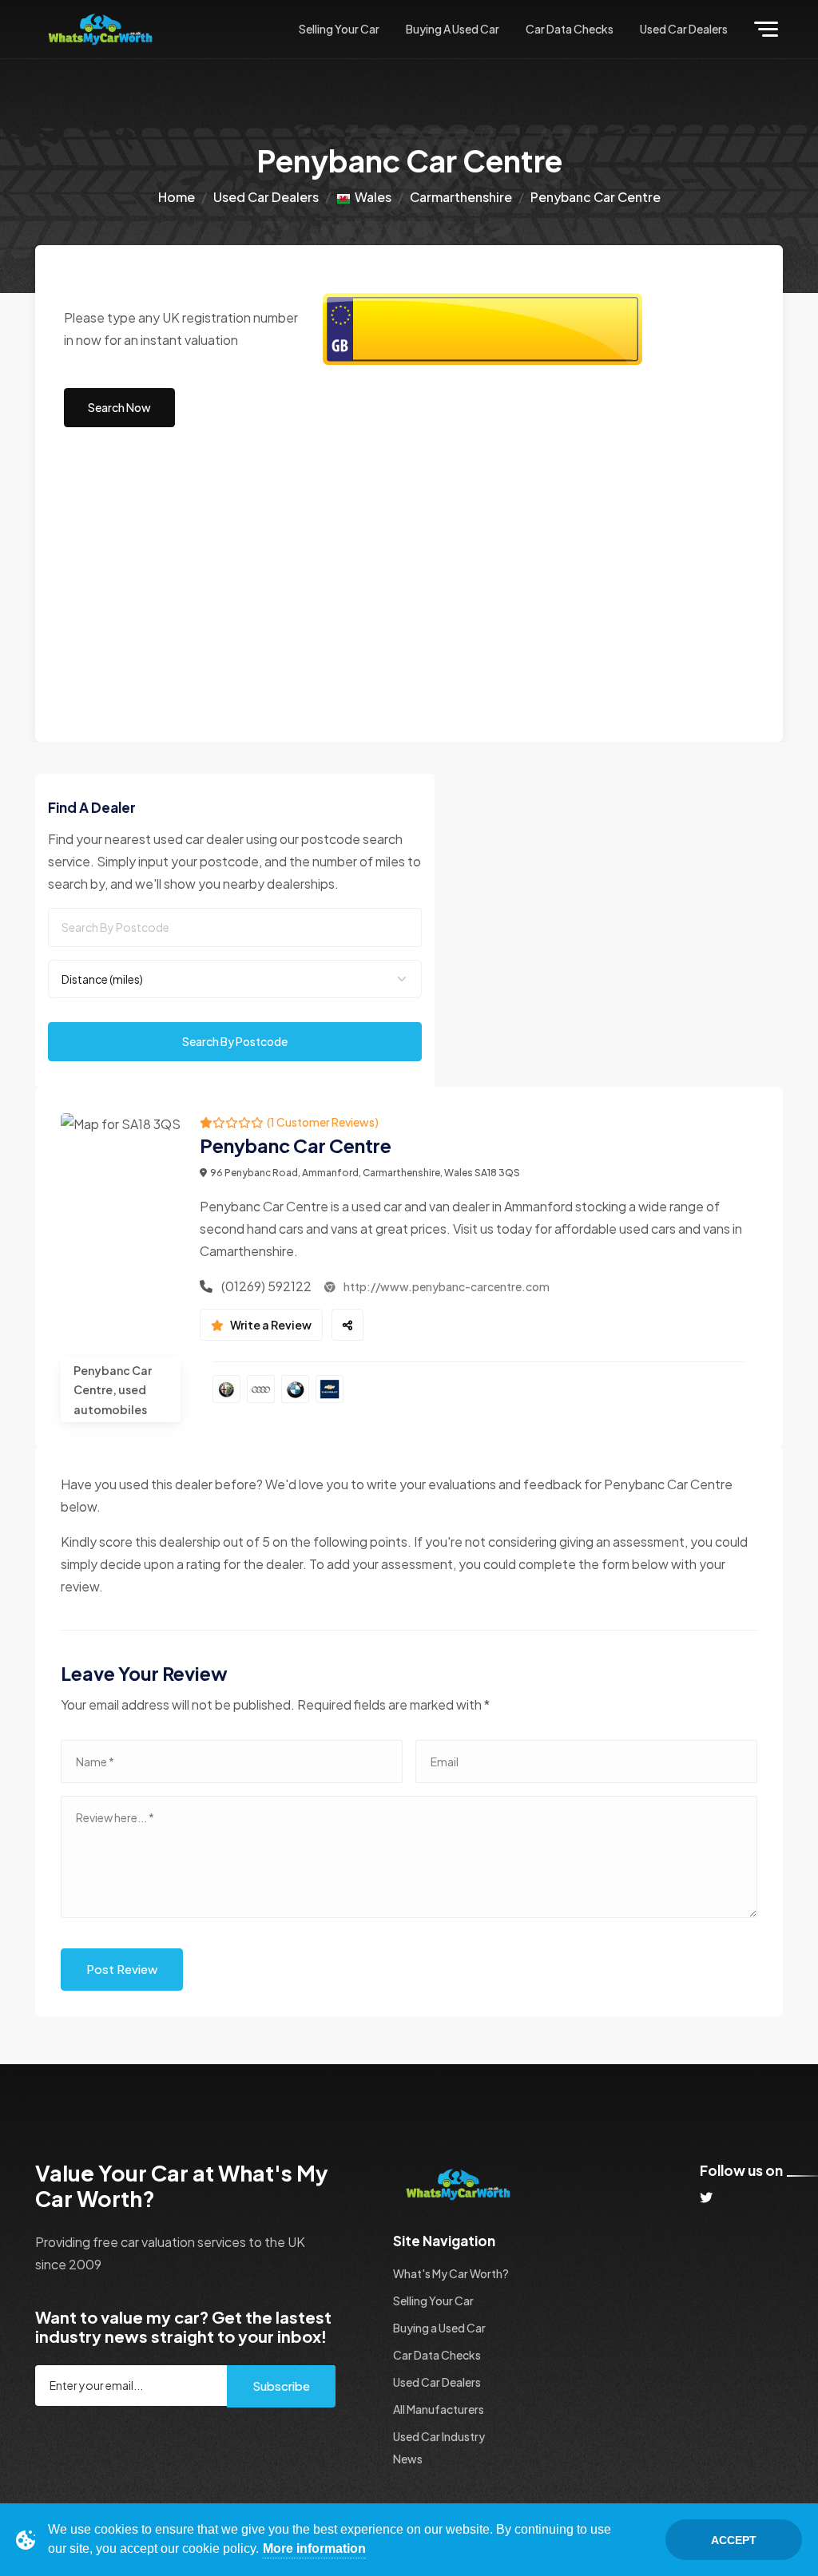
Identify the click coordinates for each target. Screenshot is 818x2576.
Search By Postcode (235, 1041)
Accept (734, 2540)
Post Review (122, 1969)
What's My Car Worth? (451, 2273)
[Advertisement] (409, 590)
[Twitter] (706, 2197)
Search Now (119, 407)
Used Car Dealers (684, 29)
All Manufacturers (439, 2409)
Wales (371, 197)
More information (314, 2548)
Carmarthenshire (461, 197)
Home (177, 197)
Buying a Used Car (453, 29)
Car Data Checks (570, 29)
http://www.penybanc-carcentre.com (446, 1286)
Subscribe (281, 2386)
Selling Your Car (339, 29)
